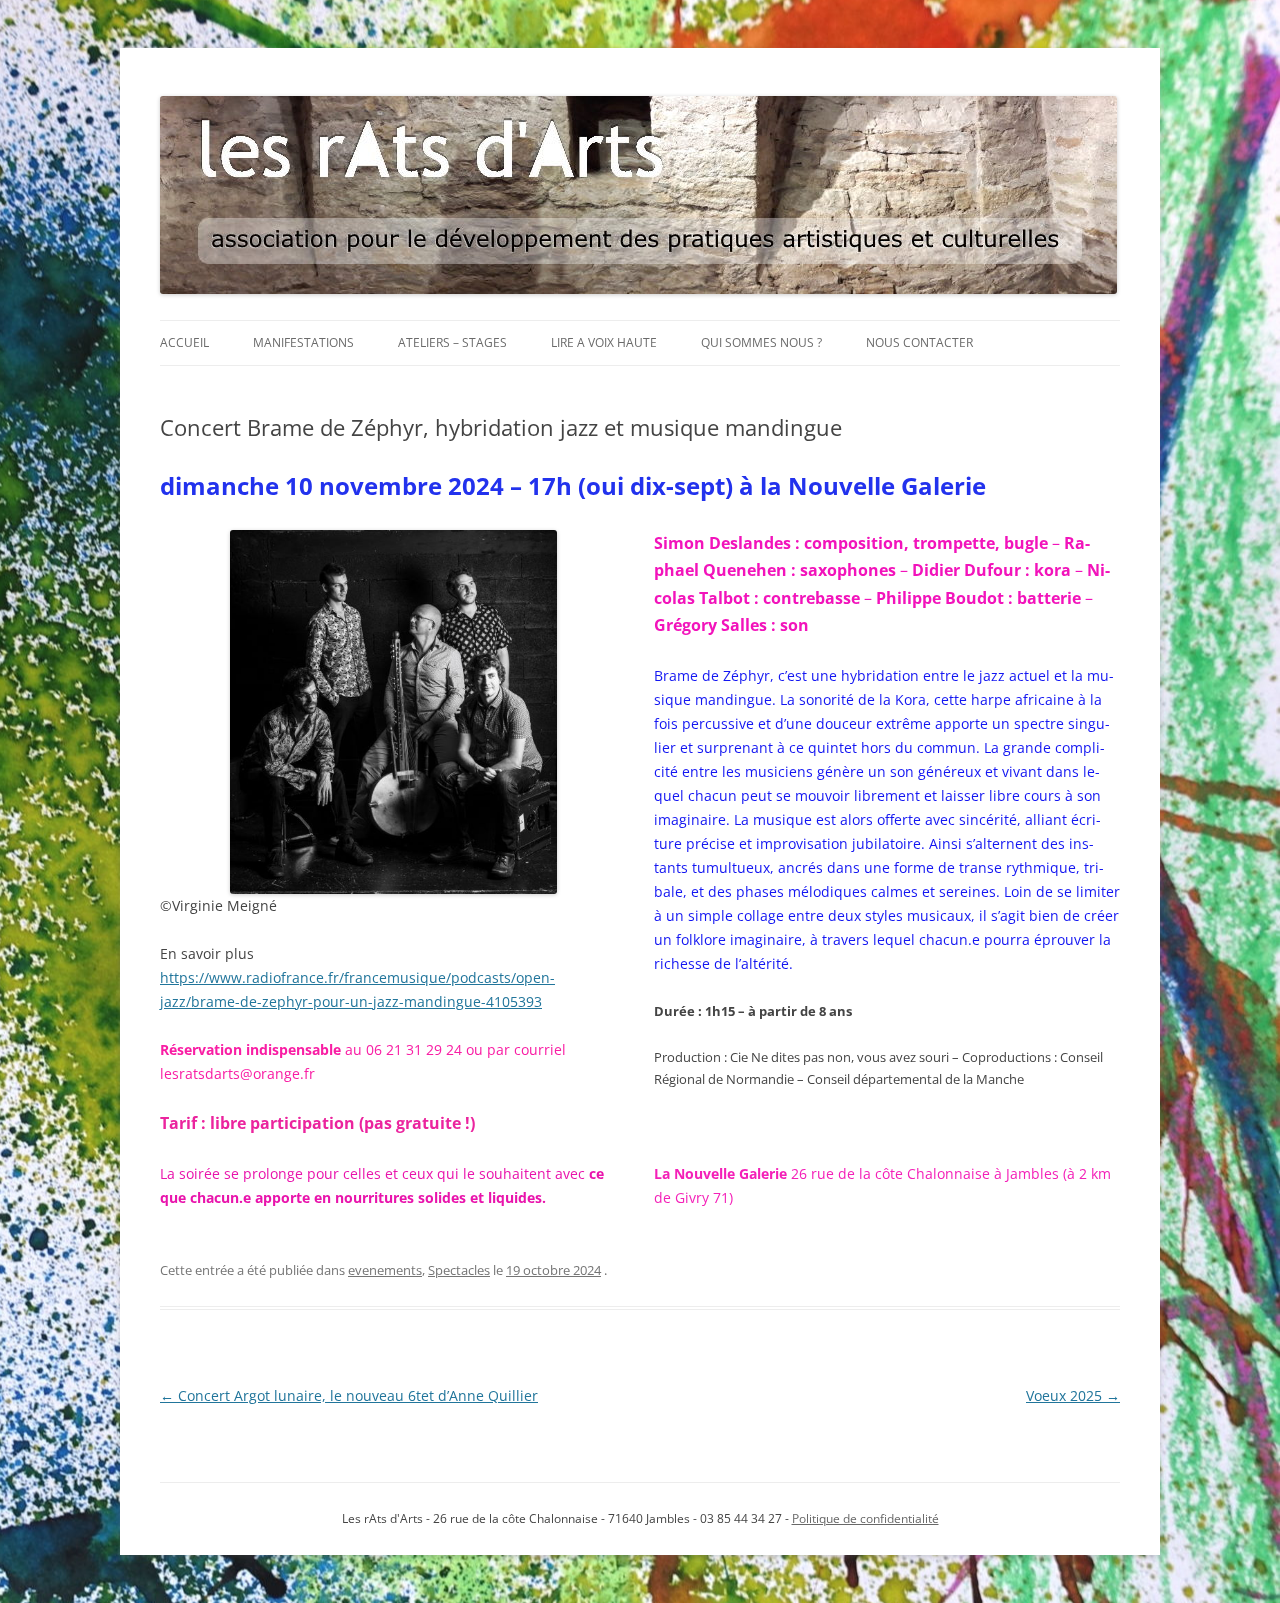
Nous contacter (919, 342)
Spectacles (459, 1270)
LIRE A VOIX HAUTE (604, 342)
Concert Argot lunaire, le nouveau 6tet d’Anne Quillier (349, 1395)
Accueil (184, 342)
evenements (385, 1270)
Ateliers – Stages (452, 342)
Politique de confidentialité (865, 1518)
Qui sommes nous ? (761, 342)
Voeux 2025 (1073, 1395)
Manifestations (303, 342)
